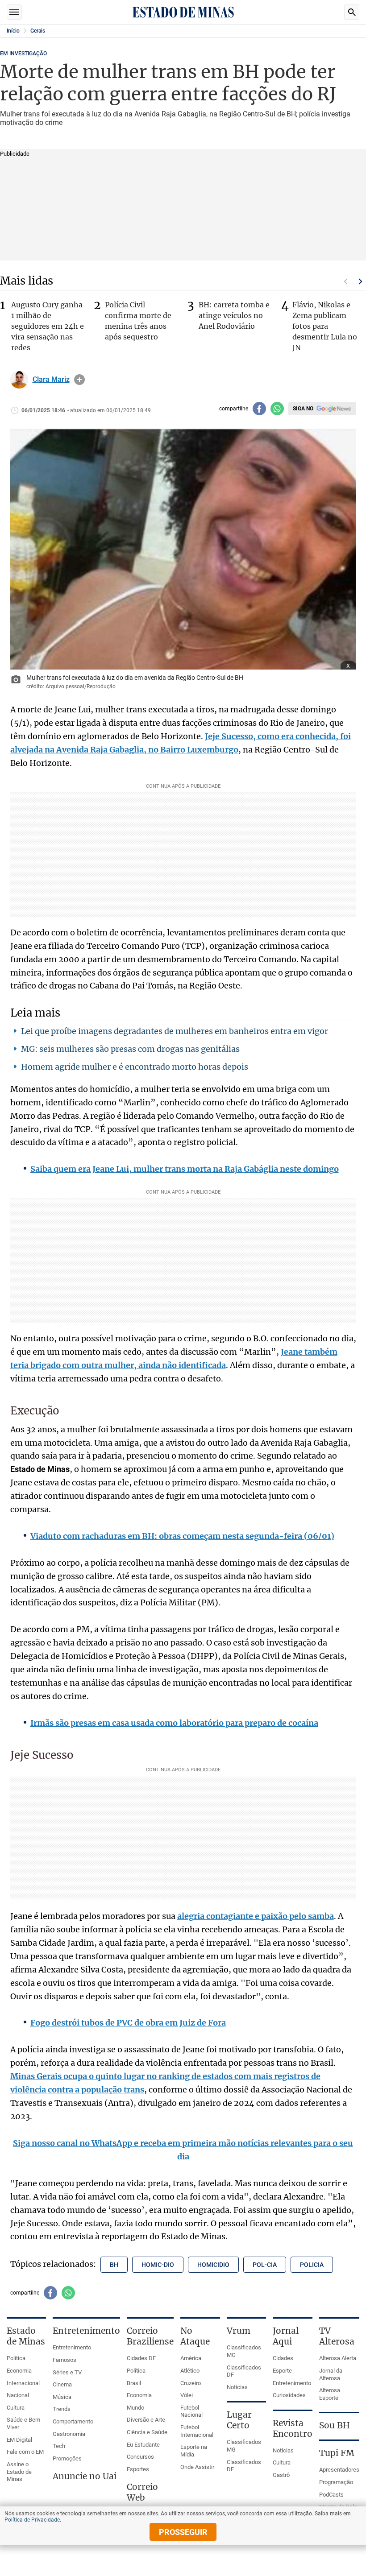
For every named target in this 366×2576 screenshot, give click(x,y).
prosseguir (183, 2532)
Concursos (140, 2457)
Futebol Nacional (191, 2411)
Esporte (282, 2371)
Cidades (283, 2358)
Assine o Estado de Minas (19, 2472)
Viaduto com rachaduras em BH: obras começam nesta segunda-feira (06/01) (182, 1536)
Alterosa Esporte (330, 2394)
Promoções (67, 2458)
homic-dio (158, 2265)
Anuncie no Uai (85, 2476)
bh (114, 2265)
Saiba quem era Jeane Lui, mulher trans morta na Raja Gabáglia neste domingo (185, 1169)
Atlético (190, 2371)
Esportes (138, 2469)
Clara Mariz (51, 380)
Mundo (135, 2408)
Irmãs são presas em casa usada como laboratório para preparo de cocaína (174, 1723)
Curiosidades (289, 2395)
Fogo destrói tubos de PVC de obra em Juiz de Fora (128, 2023)
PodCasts (331, 2495)
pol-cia (265, 2265)
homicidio (213, 2265)
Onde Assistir (197, 2467)
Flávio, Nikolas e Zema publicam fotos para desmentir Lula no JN (325, 326)
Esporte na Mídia (194, 2451)
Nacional (18, 2395)
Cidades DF (141, 2358)
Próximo (361, 281)
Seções (14, 12)
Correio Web (142, 2492)
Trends (62, 2409)
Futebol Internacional (197, 2431)
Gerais (38, 31)
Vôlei (187, 2395)
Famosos (64, 2360)
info (79, 380)
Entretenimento (72, 2347)
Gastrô (281, 2475)
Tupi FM (337, 2453)
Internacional (23, 2383)
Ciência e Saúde (147, 2432)
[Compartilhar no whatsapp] (277, 409)
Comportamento (73, 2421)
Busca (352, 12)
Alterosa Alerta (338, 2358)
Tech (59, 2446)
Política (16, 2358)
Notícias (237, 2387)
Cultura (16, 2408)
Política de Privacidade (32, 2520)
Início (13, 31)
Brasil (134, 2383)
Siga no (303, 409)
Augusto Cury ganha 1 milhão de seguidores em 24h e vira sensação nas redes (48, 326)
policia (312, 2265)
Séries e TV (67, 2372)
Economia (19, 2371)
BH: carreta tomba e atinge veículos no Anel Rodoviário (234, 315)
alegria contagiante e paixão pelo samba (256, 1916)
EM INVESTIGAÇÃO (23, 54)
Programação (336, 2482)
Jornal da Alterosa (331, 2374)
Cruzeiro (191, 2383)
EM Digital (19, 2440)
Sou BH (335, 2425)
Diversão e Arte (146, 2420)
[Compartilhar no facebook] (259, 409)
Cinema (62, 2384)
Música (62, 2397)
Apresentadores (339, 2470)
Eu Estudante (143, 2445)
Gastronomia (69, 2434)
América (191, 2358)
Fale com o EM (25, 2452)
